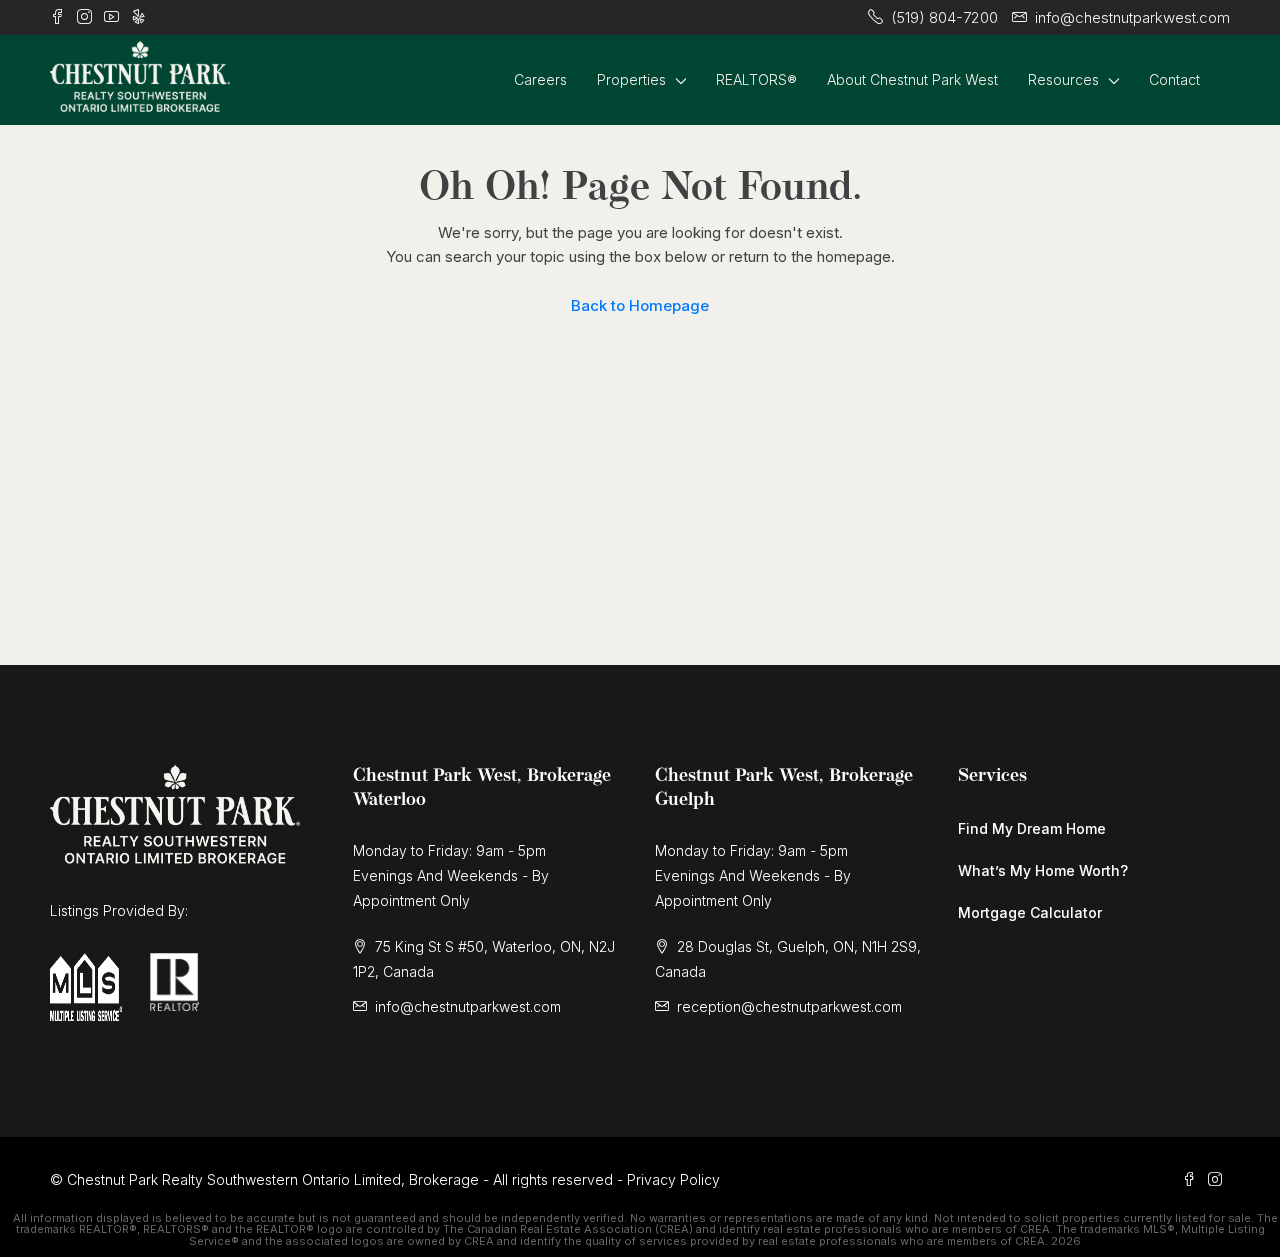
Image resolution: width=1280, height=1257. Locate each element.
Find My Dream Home (1032, 828)
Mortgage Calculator (1030, 912)
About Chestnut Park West (912, 79)
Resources (1063, 79)
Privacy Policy (673, 1179)
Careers (540, 79)
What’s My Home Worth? (1043, 870)
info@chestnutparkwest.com (468, 1006)
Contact (1174, 79)
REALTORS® (756, 79)
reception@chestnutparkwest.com (789, 1006)
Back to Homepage (640, 305)
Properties (631, 79)
